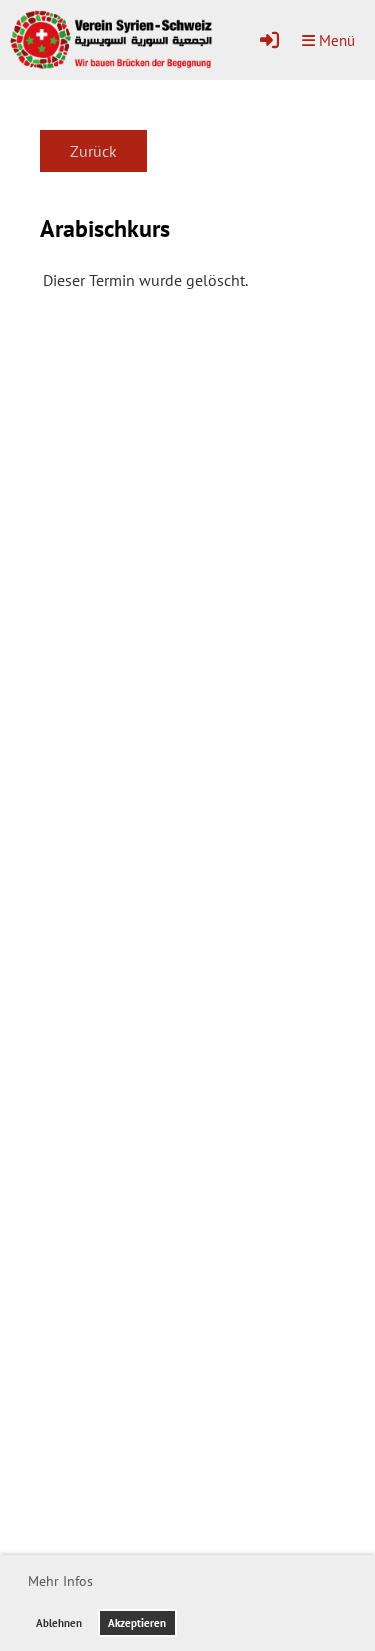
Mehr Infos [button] (60, 1581)
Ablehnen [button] (59, 1623)
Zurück (93, 151)
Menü (335, 40)
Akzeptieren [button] (137, 1623)
